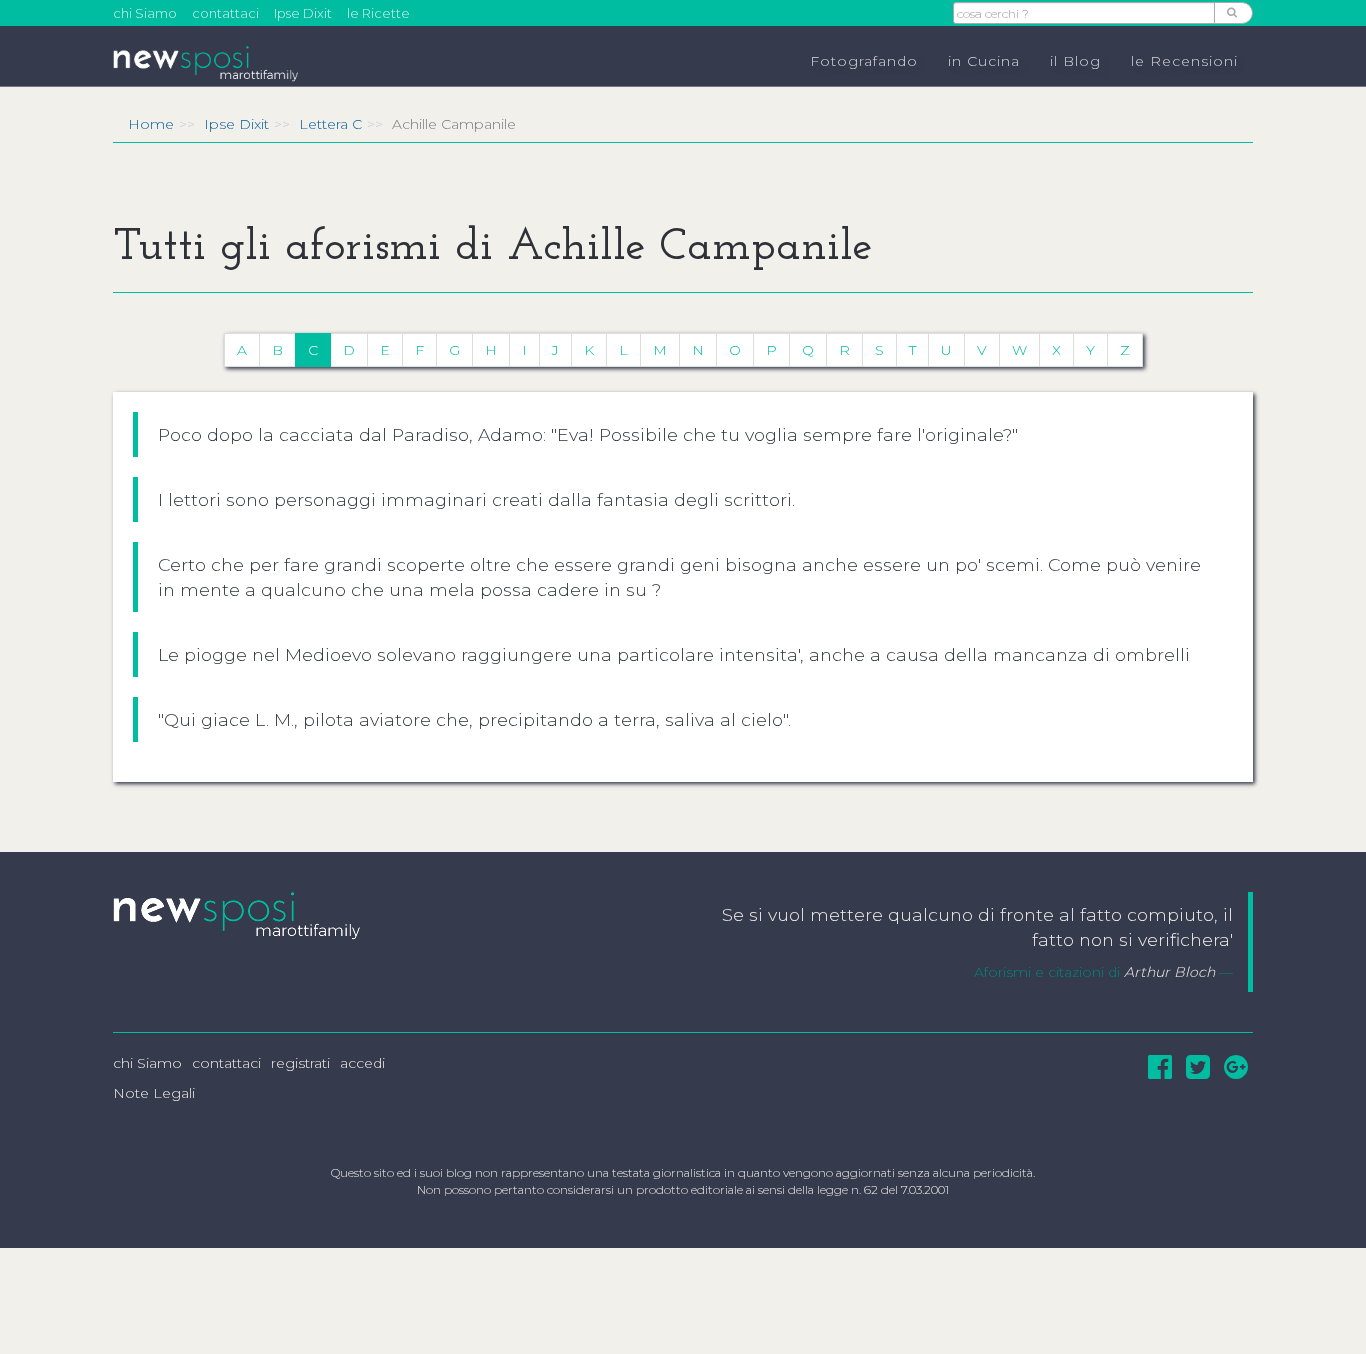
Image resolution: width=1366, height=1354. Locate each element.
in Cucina (984, 61)
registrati (300, 1063)
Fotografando (864, 61)
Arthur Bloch (1169, 972)
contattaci (225, 13)
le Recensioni (1184, 61)
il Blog (1075, 61)
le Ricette (378, 13)
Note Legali (154, 1093)
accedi (362, 1063)
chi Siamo (145, 13)
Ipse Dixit (303, 13)
